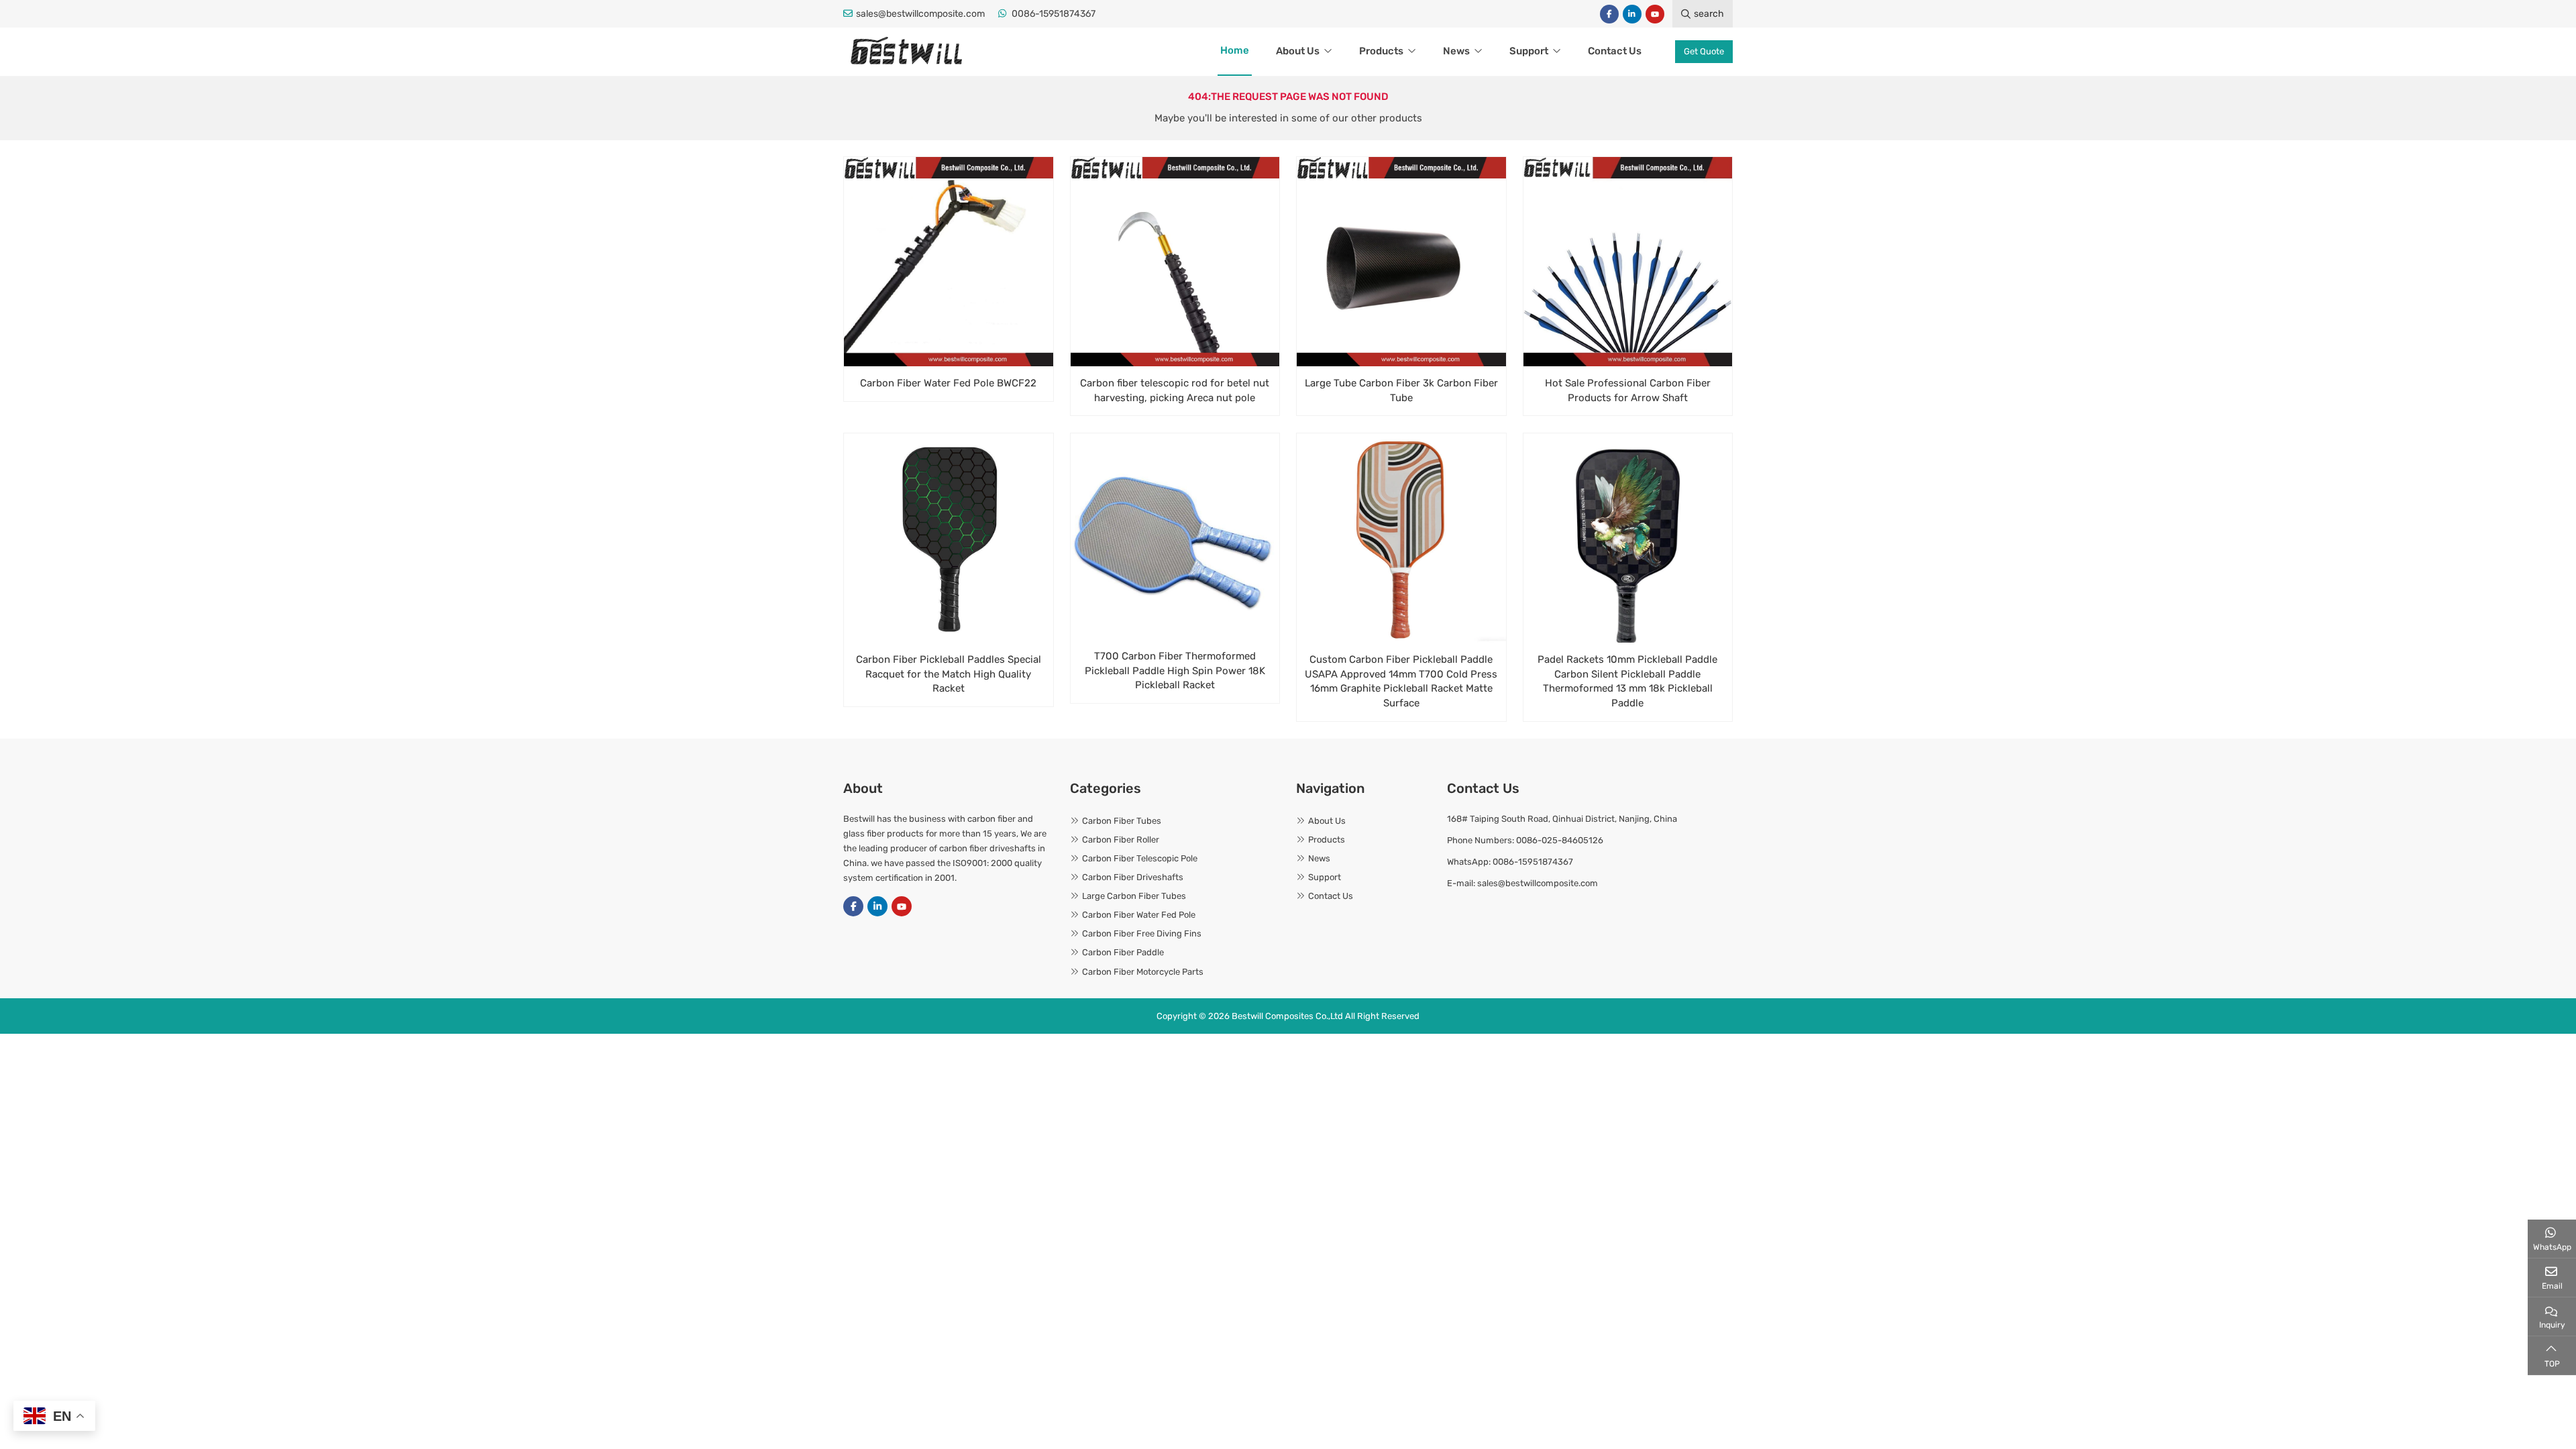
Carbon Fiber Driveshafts (1133, 877)
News (1456, 51)
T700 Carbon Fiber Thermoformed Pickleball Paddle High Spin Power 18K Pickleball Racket (1175, 671)
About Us (1298, 51)
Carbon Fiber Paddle (1123, 952)
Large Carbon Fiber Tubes (1134, 896)
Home (1235, 50)
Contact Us (1615, 51)
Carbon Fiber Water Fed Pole (1139, 915)
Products (1381, 51)
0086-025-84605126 (1560, 840)
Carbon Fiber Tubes (1122, 821)
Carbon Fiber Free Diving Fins (1142, 933)
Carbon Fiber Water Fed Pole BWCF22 (948, 383)
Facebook (1609, 14)
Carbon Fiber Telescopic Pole (1140, 858)
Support (1529, 51)
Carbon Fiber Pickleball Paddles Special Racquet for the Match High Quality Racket (949, 674)
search (1709, 14)
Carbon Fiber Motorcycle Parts (1143, 972)
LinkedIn (1632, 14)
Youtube (1655, 14)
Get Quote (1704, 51)
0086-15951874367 (1054, 14)
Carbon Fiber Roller (1121, 840)
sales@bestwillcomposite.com (920, 14)
